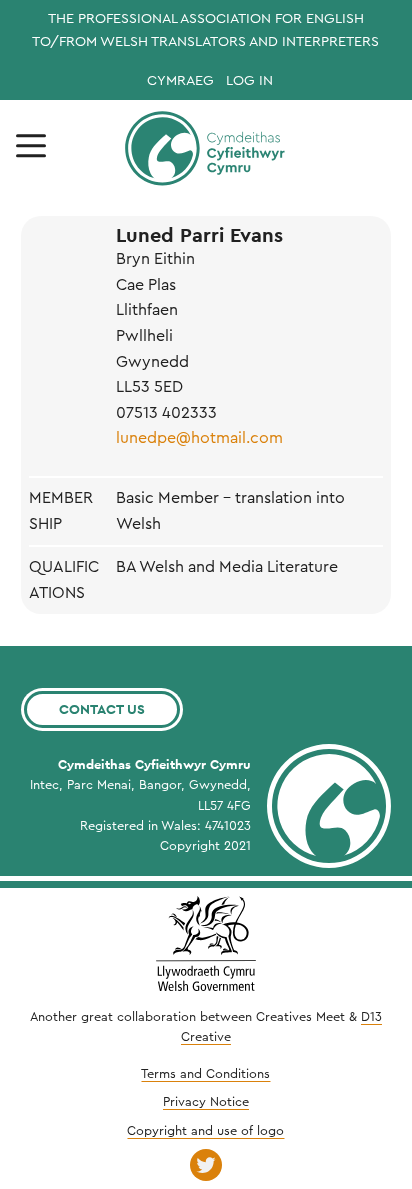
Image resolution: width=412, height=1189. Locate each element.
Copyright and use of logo (205, 1131)
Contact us (102, 709)
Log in (249, 81)
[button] (31, 146)
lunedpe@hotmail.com (199, 438)
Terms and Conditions (205, 1074)
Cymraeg (180, 81)
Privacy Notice (206, 1102)
